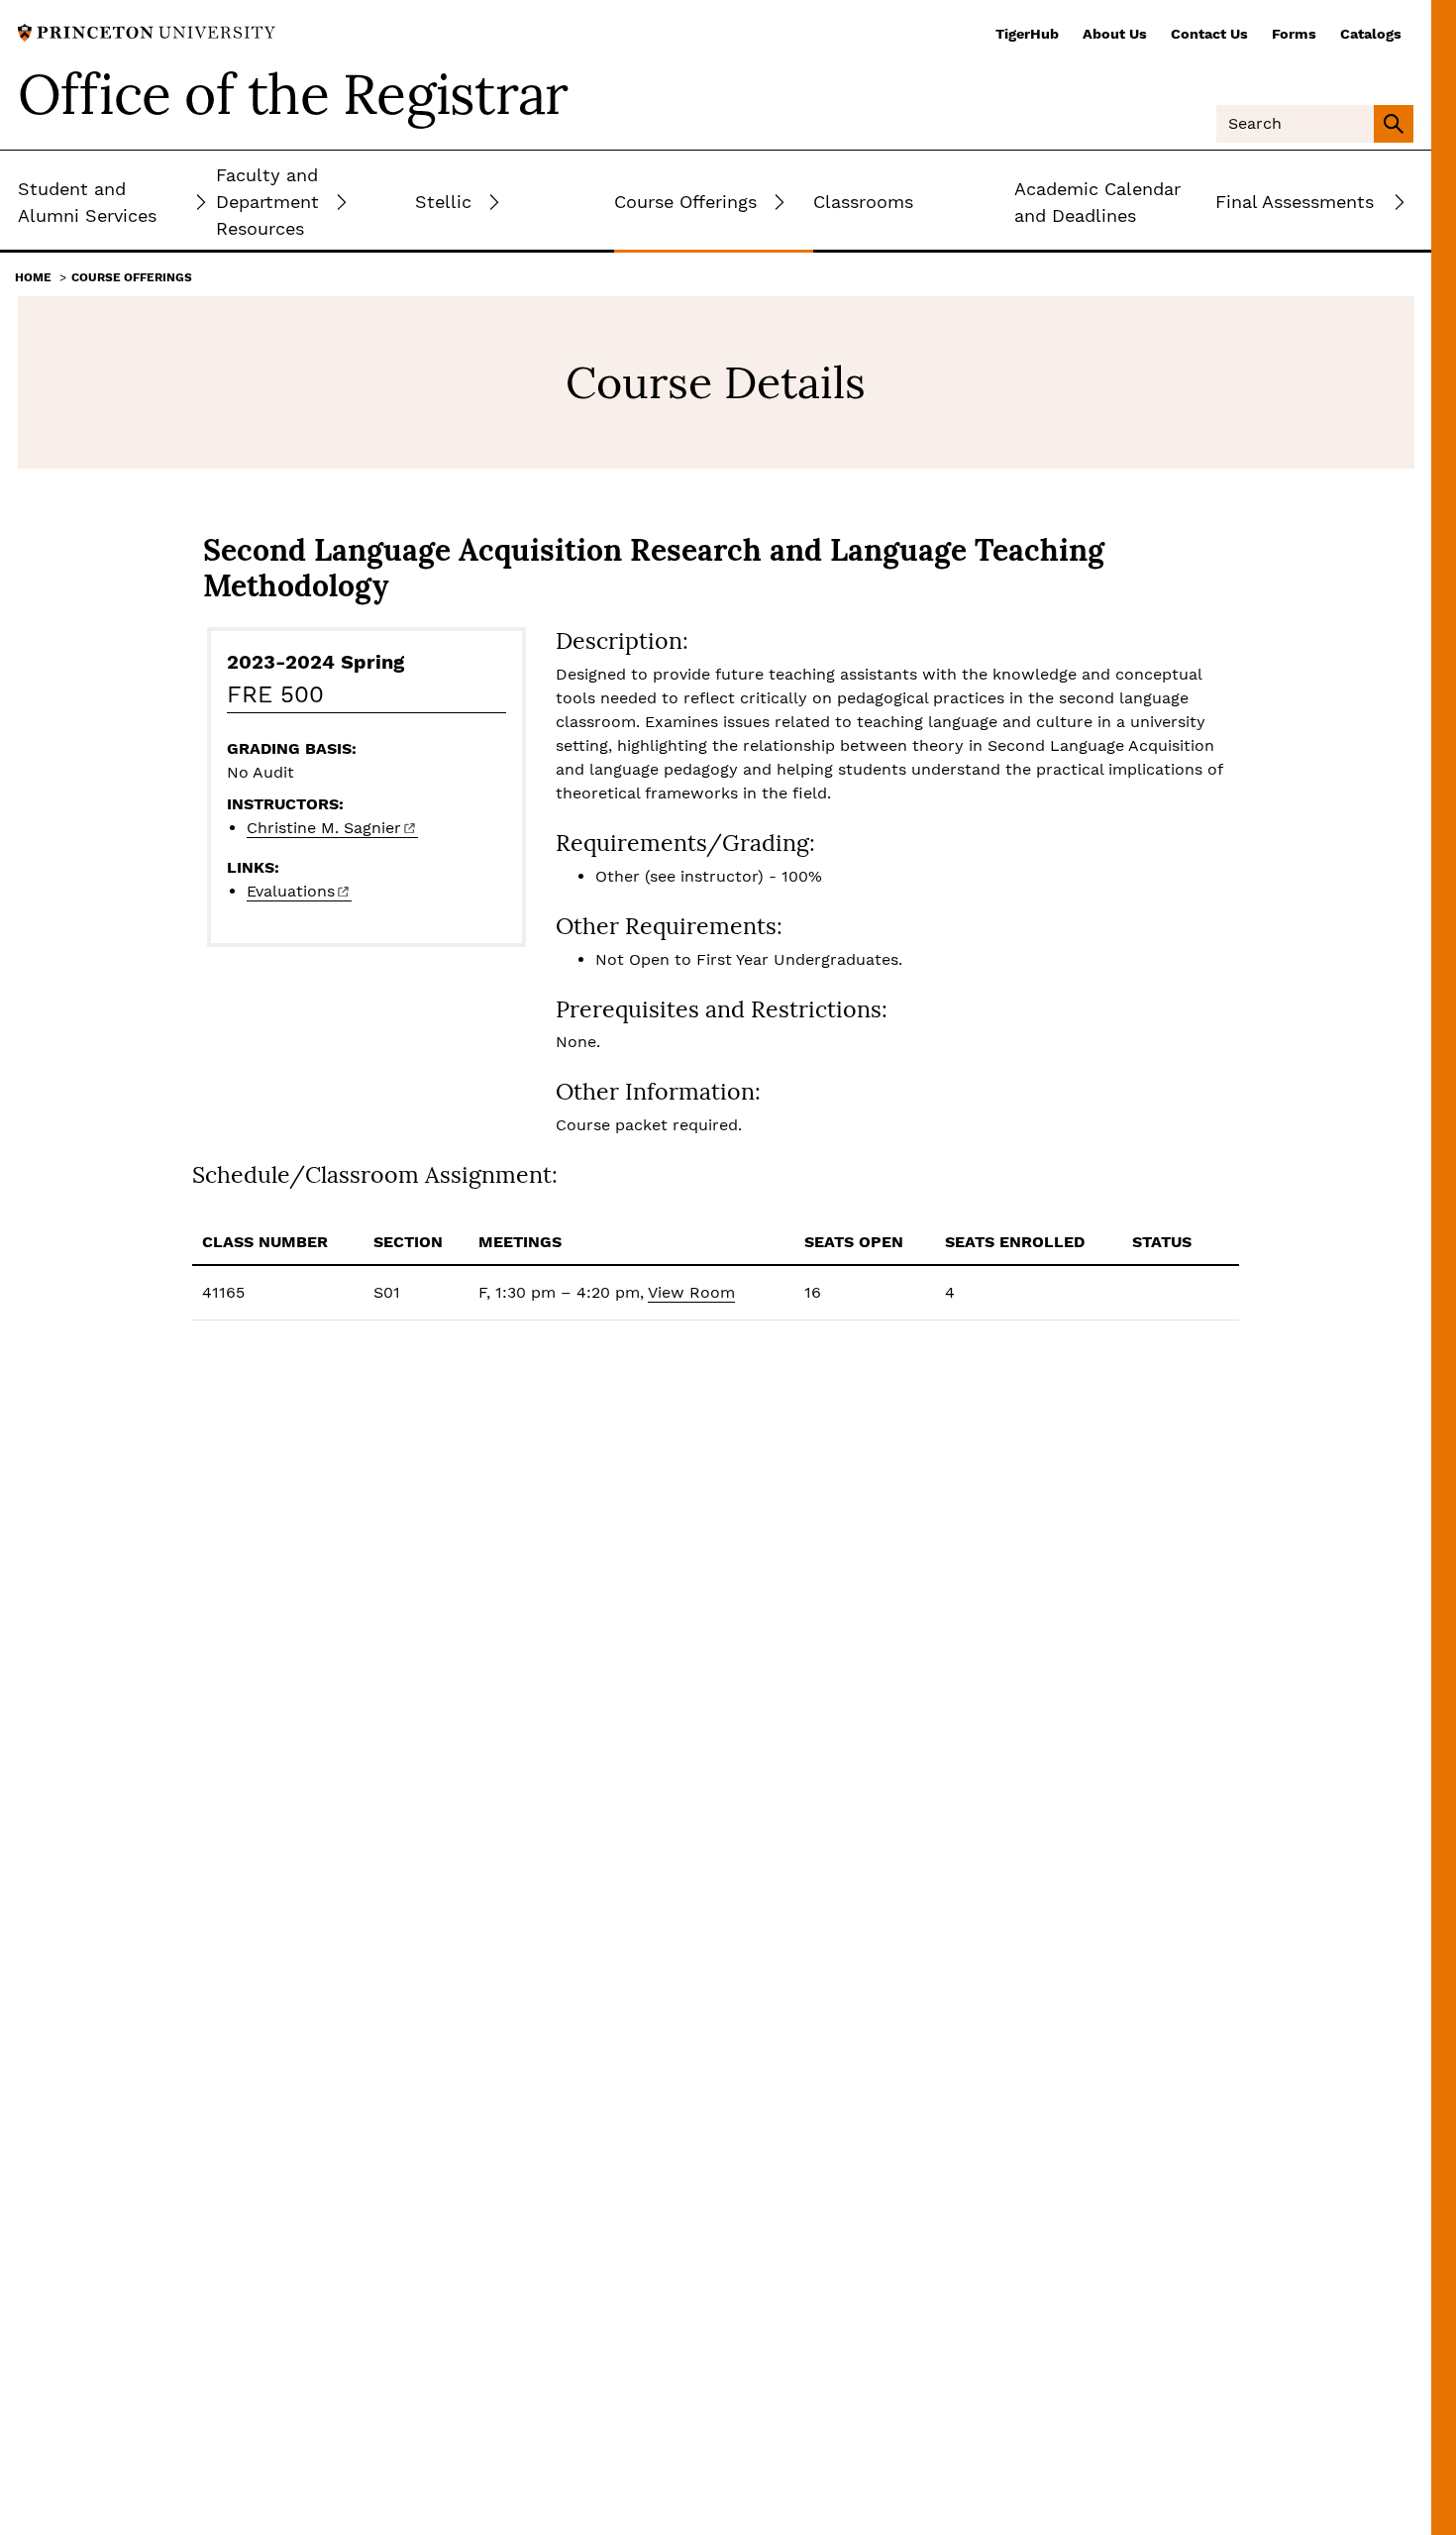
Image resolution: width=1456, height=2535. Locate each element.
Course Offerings (132, 277)
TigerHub (1027, 34)
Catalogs (1371, 34)
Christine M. (324, 828)
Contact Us (1209, 34)
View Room (691, 1292)
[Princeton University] (147, 31)
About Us (1115, 34)
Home (33, 277)
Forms (1294, 34)
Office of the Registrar (293, 94)
